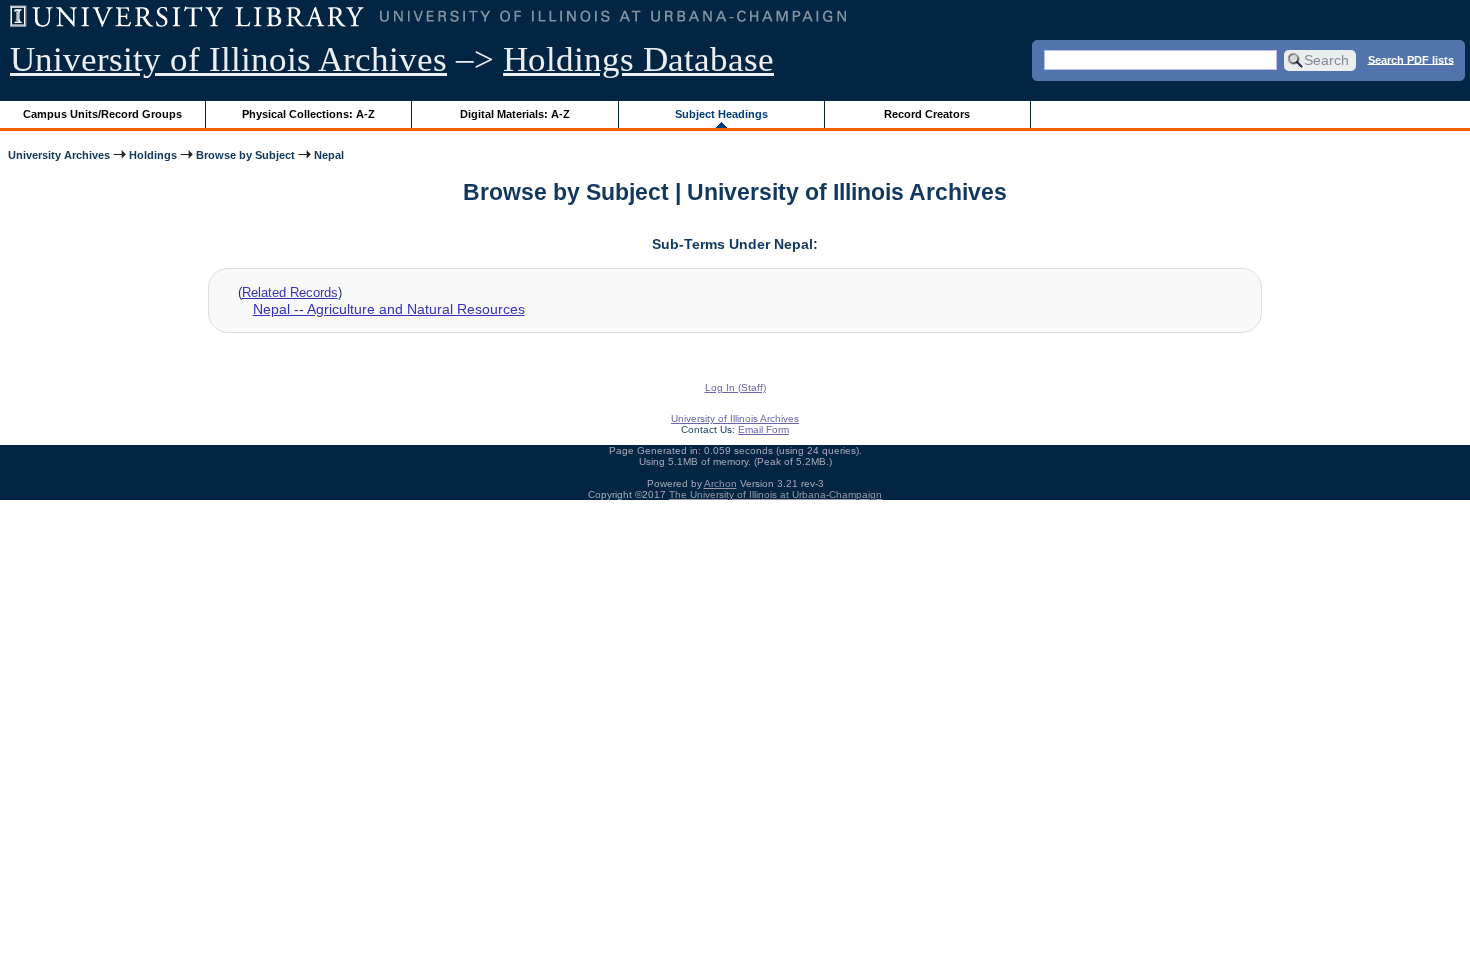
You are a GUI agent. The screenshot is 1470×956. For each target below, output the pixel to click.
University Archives (59, 155)
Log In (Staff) (735, 387)
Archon (720, 483)
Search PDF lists (1411, 59)
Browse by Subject (245, 155)
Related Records (290, 292)
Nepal (329, 155)
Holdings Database (638, 59)
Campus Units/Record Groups (102, 114)
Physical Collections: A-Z (308, 114)
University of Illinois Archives (228, 59)
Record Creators (927, 114)
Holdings (153, 155)
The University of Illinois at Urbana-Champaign (775, 494)
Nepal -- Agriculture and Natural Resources (389, 309)
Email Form (763, 429)
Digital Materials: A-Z (515, 114)
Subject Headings (721, 114)
